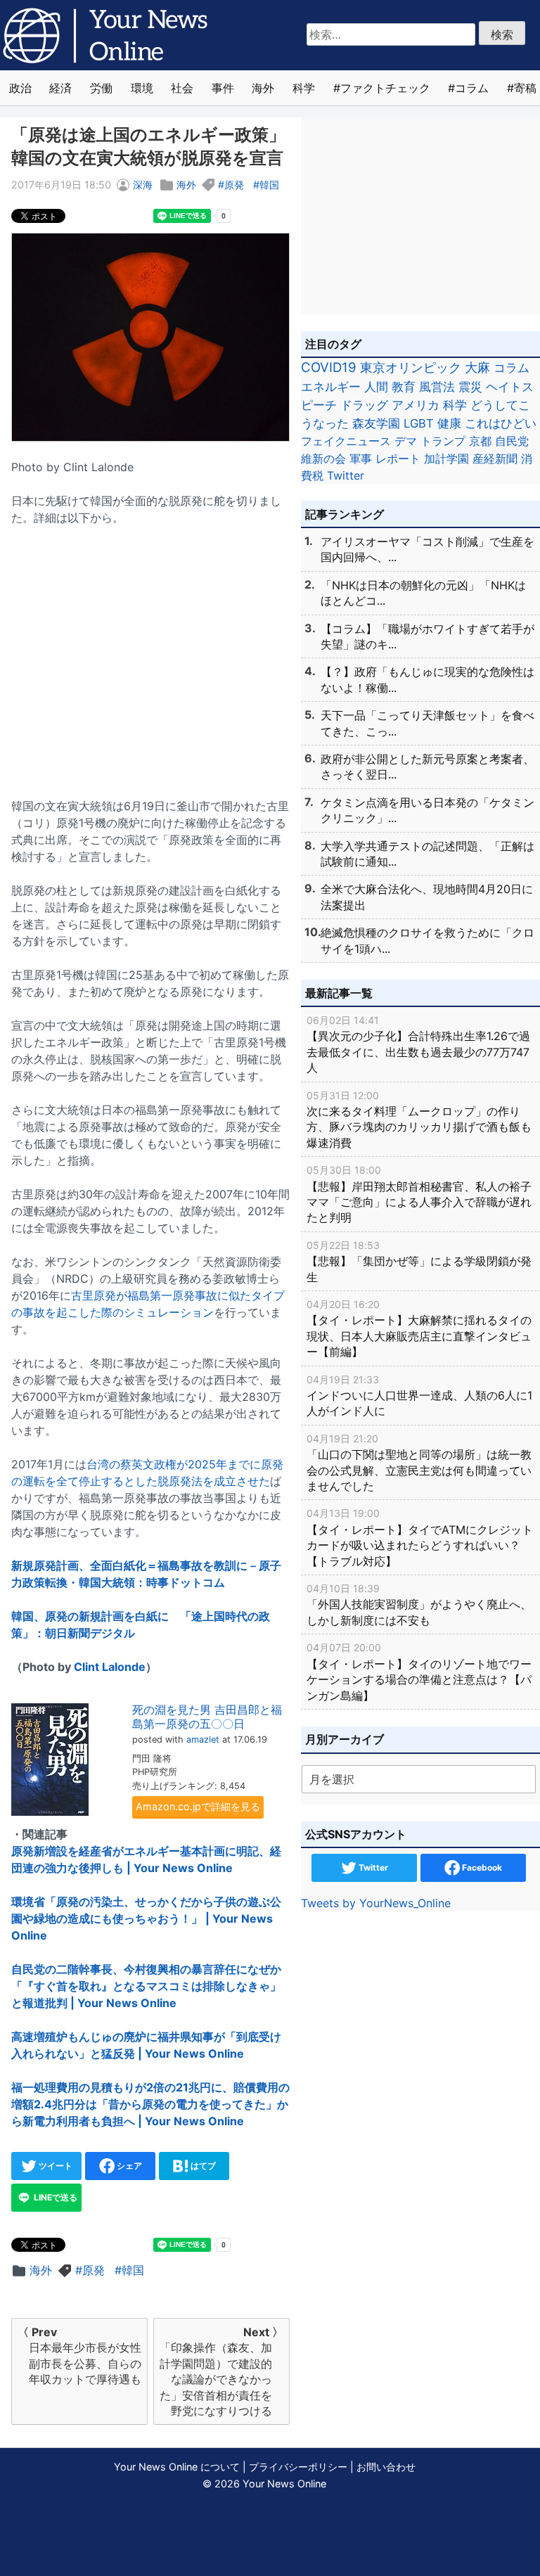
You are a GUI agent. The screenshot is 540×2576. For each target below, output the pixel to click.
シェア (128, 2166)
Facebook (481, 1867)
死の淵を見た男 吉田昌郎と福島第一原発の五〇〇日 (207, 1716)
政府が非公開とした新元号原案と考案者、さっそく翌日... (427, 767)
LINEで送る (54, 2197)
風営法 (437, 386)
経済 (60, 88)
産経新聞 (495, 459)
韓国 (269, 185)
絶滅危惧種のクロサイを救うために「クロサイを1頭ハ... (427, 940)
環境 (142, 88)
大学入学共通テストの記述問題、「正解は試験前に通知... (427, 854)
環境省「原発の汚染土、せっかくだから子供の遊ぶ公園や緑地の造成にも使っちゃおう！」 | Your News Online (146, 1918)
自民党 (512, 441)
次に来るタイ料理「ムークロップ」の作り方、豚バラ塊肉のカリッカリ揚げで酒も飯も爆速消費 (419, 1120)
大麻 (477, 367)
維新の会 (323, 459)
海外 (263, 88)
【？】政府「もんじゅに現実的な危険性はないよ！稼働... (427, 679)
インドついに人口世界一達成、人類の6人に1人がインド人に (419, 1396)
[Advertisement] (150, 653)
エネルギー (331, 386)
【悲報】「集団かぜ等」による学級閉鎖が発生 (419, 1262)
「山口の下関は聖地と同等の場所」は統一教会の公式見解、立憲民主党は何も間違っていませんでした (419, 1463)
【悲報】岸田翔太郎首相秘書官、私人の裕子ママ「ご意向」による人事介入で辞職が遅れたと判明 (419, 1194)
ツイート (54, 2166)
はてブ (202, 2166)
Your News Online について (177, 2467)
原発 (234, 185)
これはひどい (501, 423)
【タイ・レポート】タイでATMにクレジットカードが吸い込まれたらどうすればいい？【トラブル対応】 (420, 1537)
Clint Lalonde (110, 1667)
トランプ (443, 441)
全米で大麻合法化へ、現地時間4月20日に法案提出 (427, 897)
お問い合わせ (386, 2467)
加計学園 (446, 459)
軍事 (361, 459)
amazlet (203, 1739)
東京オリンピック (411, 367)
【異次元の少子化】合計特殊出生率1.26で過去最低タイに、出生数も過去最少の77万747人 (418, 1044)
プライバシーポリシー (298, 2467)
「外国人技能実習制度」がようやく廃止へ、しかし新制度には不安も (419, 1605)
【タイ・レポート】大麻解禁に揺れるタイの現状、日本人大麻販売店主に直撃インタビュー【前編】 (419, 1328)
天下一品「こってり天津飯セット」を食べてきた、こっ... (427, 723)
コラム (472, 88)
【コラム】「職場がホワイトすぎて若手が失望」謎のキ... (427, 636)
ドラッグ (364, 405)
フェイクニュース (346, 441)
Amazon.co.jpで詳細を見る (198, 1806)
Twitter (346, 475)
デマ (406, 441)
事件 (223, 88)
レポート (398, 459)
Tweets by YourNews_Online (376, 1903)
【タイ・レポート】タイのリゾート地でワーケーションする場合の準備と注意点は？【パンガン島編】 (419, 1672)
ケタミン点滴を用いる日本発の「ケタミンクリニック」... (427, 810)
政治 (20, 88)
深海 (143, 185)
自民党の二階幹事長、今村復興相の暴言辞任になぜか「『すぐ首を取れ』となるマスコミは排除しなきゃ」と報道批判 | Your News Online (146, 1986)
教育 (404, 386)
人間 (376, 386)
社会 (182, 88)
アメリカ (416, 405)
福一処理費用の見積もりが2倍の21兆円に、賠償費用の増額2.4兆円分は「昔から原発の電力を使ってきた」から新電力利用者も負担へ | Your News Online (150, 2104)
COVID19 (329, 367)
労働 (101, 88)
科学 (304, 88)
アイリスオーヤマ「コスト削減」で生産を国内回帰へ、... (427, 549)
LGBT (419, 423)
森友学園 (376, 423)
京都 (480, 441)
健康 (449, 423)
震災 (470, 386)
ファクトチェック (385, 88)
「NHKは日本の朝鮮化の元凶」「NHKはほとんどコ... (423, 593)
